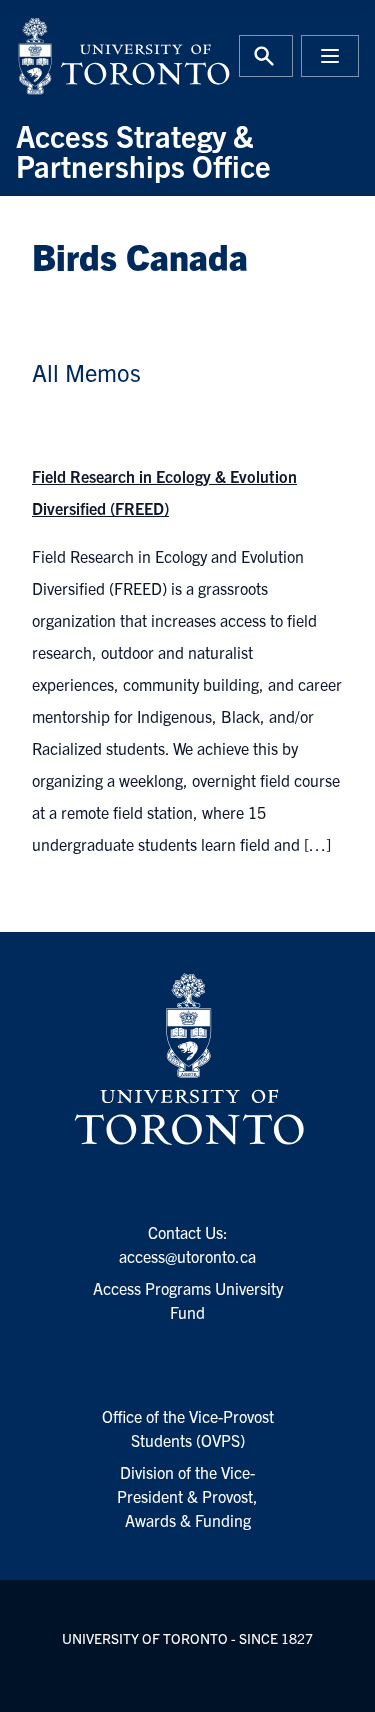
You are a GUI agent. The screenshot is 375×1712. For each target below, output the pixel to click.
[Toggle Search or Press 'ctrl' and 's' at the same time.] (266, 56)
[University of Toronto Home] (96, 56)
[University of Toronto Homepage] (187, 1060)
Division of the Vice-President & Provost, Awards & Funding (187, 1496)
